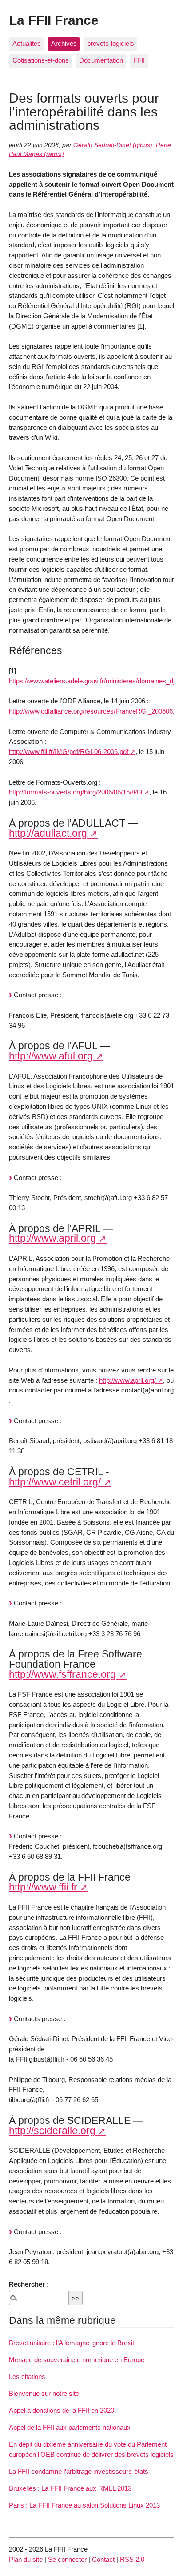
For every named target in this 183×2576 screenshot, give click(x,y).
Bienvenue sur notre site (44, 2393)
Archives (64, 43)
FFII (139, 60)
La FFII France (54, 20)
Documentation (101, 60)
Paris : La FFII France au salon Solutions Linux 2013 (84, 2505)
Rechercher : (29, 2284)
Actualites (27, 43)
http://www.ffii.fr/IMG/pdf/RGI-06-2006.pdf (69, 752)
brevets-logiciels (111, 43)
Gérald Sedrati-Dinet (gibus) (113, 145)
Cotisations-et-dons (41, 60)
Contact (103, 2559)
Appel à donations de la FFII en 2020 (62, 2410)
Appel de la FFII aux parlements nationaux (70, 2427)
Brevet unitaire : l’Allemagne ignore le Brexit (72, 2343)
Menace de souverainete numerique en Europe (77, 2360)
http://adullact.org (48, 833)
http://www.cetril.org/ (55, 1482)
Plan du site (26, 2559)
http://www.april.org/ (127, 1380)
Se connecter (67, 2559)
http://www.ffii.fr (43, 1887)
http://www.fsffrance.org (62, 1674)
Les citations (27, 2377)
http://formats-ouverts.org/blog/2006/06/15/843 (76, 792)
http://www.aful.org (51, 1056)
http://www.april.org (52, 1238)
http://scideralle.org (52, 2131)
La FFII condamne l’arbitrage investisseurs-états (79, 2471)
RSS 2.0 (132, 2559)
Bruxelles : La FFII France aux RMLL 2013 (70, 2488)
